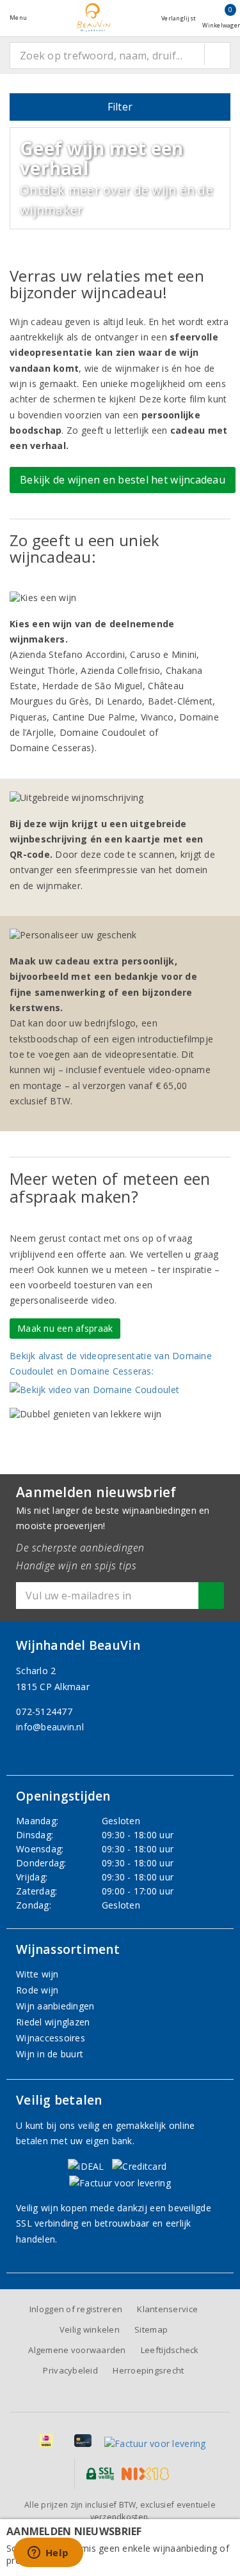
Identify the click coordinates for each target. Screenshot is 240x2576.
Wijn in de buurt (50, 2054)
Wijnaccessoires (51, 2038)
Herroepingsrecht (148, 2370)
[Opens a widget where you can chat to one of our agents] (48, 2554)
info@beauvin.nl (50, 1727)
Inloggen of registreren (76, 2309)
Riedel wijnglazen (53, 2022)
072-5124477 (44, 1711)
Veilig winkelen (90, 2329)
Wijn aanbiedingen (55, 2006)
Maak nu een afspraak (65, 1328)
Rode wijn (37, 1990)
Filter (120, 107)
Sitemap (151, 2329)
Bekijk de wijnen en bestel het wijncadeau (123, 480)
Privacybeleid (70, 2370)
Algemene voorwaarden (77, 2350)
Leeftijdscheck (170, 2350)
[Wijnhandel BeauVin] (94, 18)
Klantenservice (167, 2309)
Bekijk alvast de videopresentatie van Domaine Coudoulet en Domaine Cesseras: (111, 1363)
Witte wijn (37, 1974)
